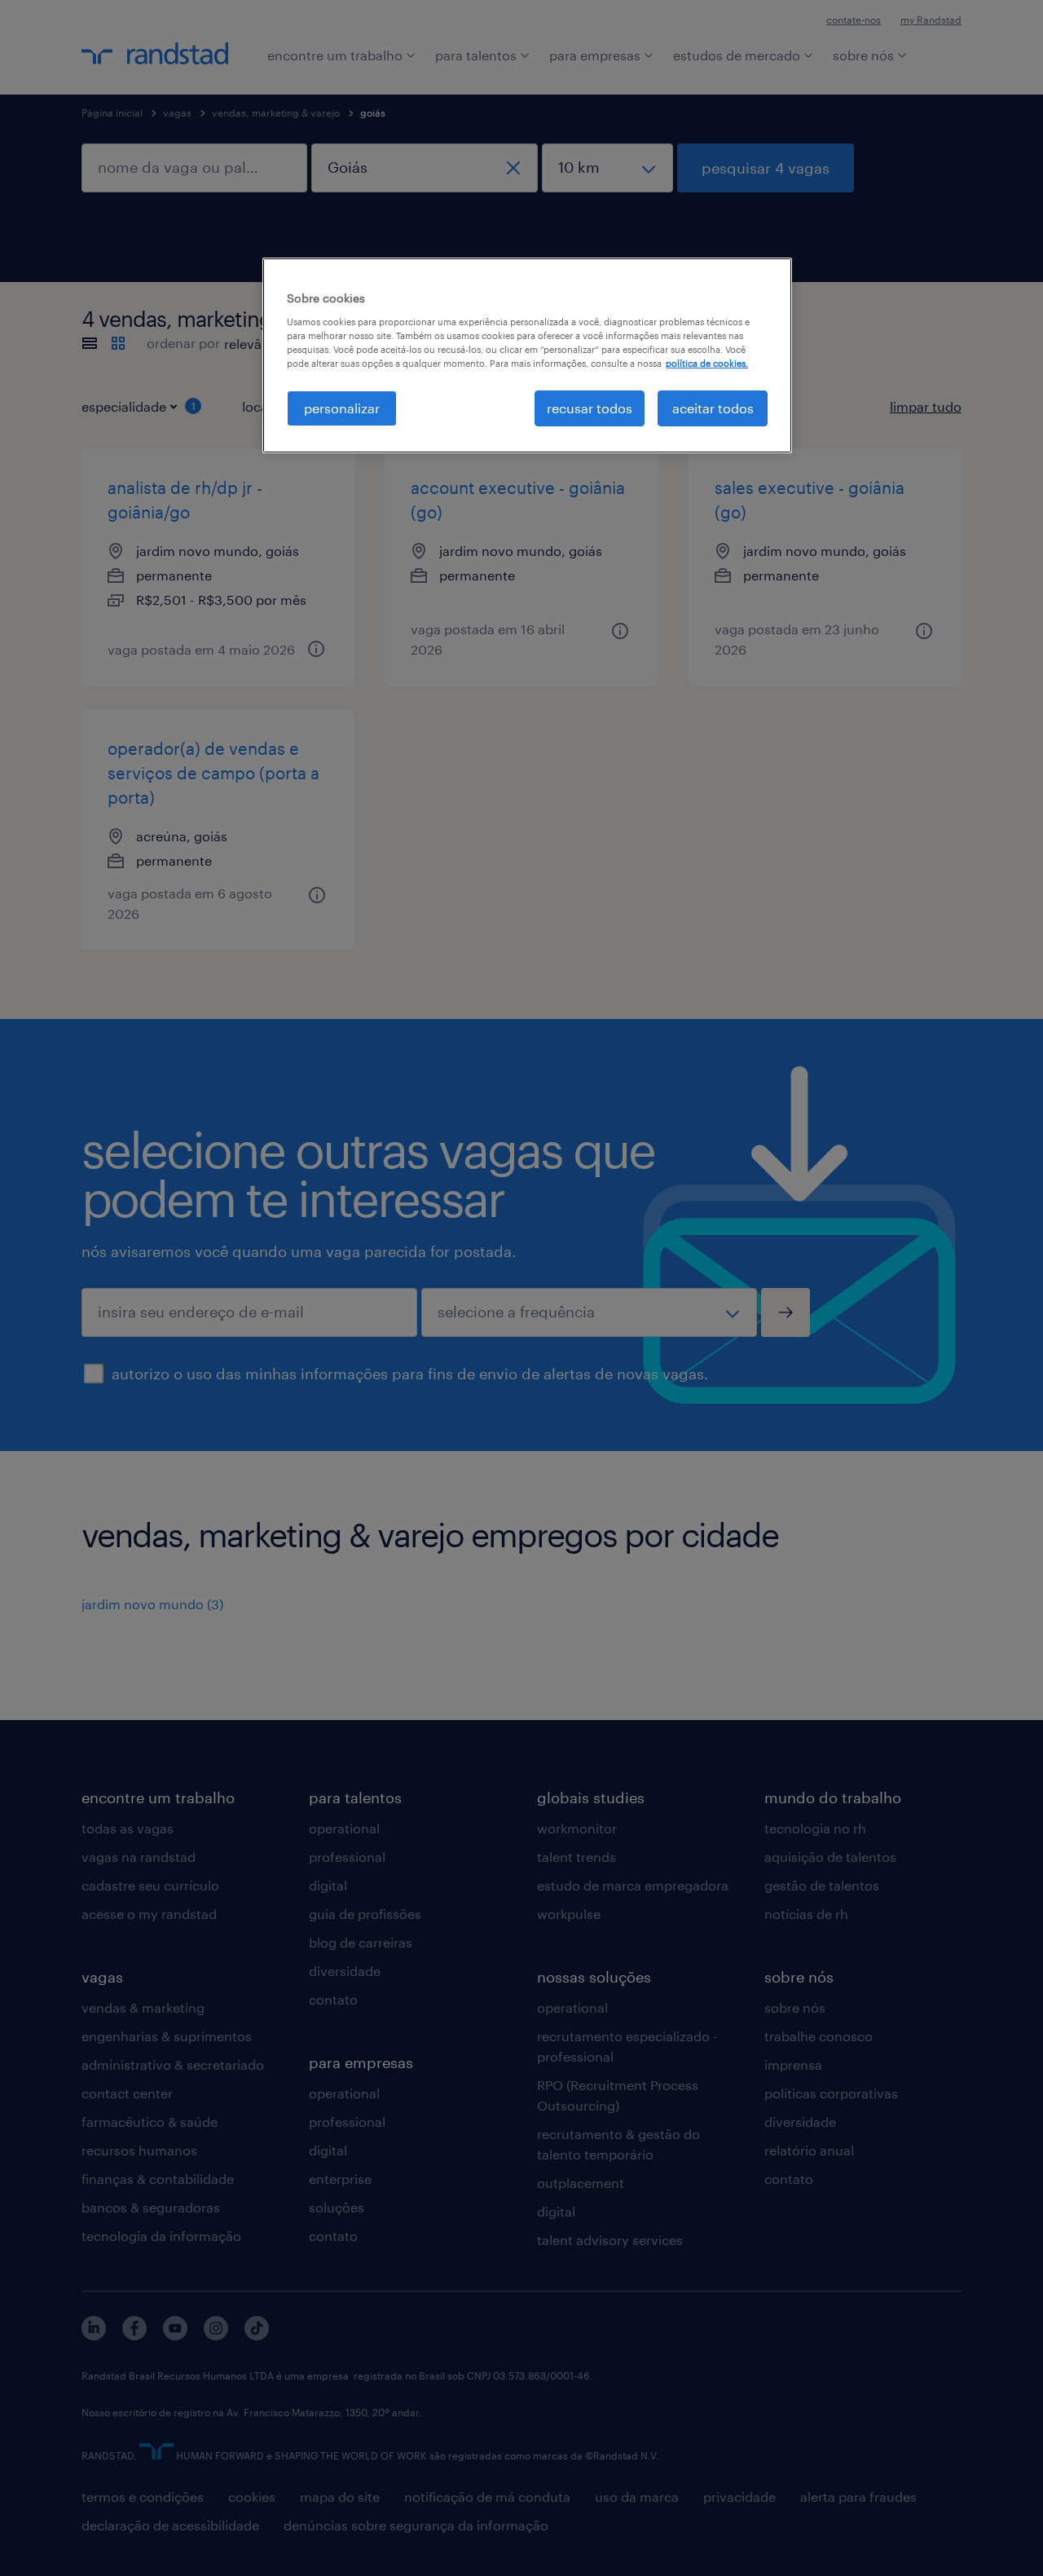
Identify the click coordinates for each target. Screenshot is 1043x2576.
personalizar (342, 408)
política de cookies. (707, 363)
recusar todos (590, 408)
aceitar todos (713, 408)
